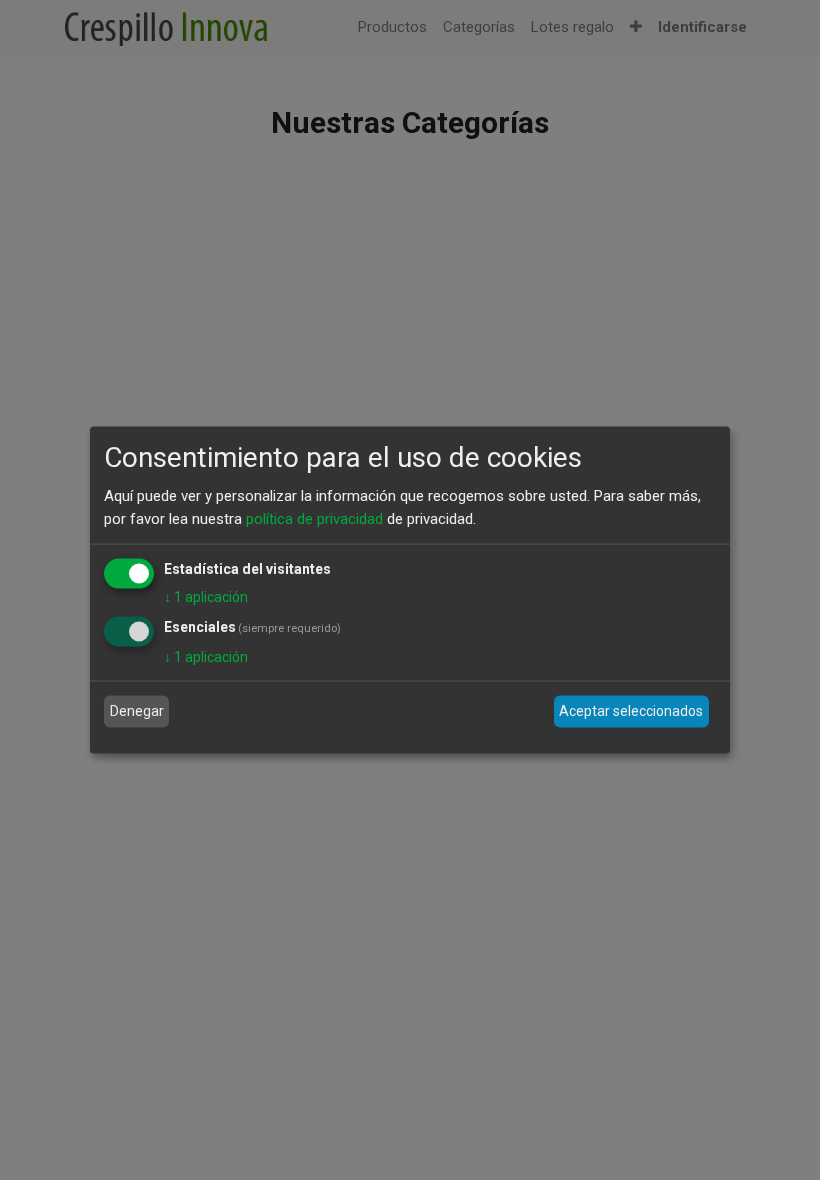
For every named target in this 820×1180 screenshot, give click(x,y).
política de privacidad (314, 518)
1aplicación (206, 597)
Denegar (137, 711)
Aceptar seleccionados (631, 711)
